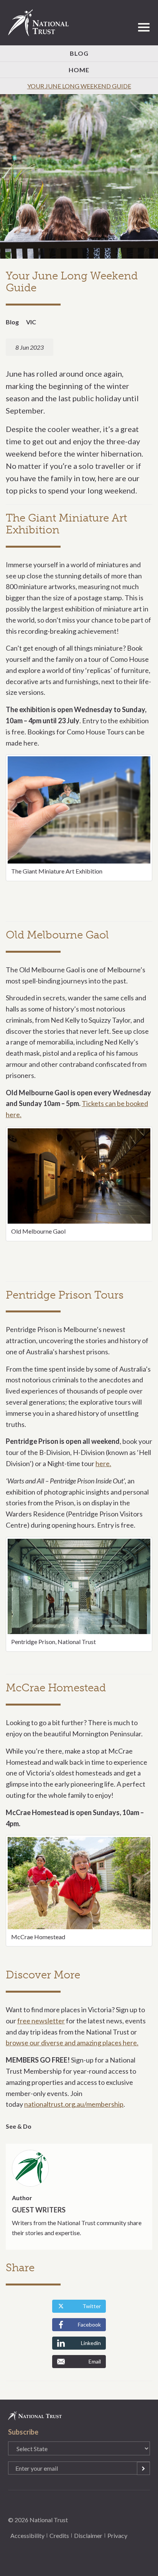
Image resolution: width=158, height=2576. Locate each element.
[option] (79, 177)
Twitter (92, 2306)
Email (95, 2361)
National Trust (42, 23)
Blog (79, 53)
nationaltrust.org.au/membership (74, 2104)
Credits (59, 2535)
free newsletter (41, 2021)
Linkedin (91, 2343)
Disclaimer (88, 2535)
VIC (31, 322)
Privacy (117, 2535)
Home (79, 70)
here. (103, 1463)
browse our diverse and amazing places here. (72, 2043)
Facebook (89, 2324)
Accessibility (27, 2535)
